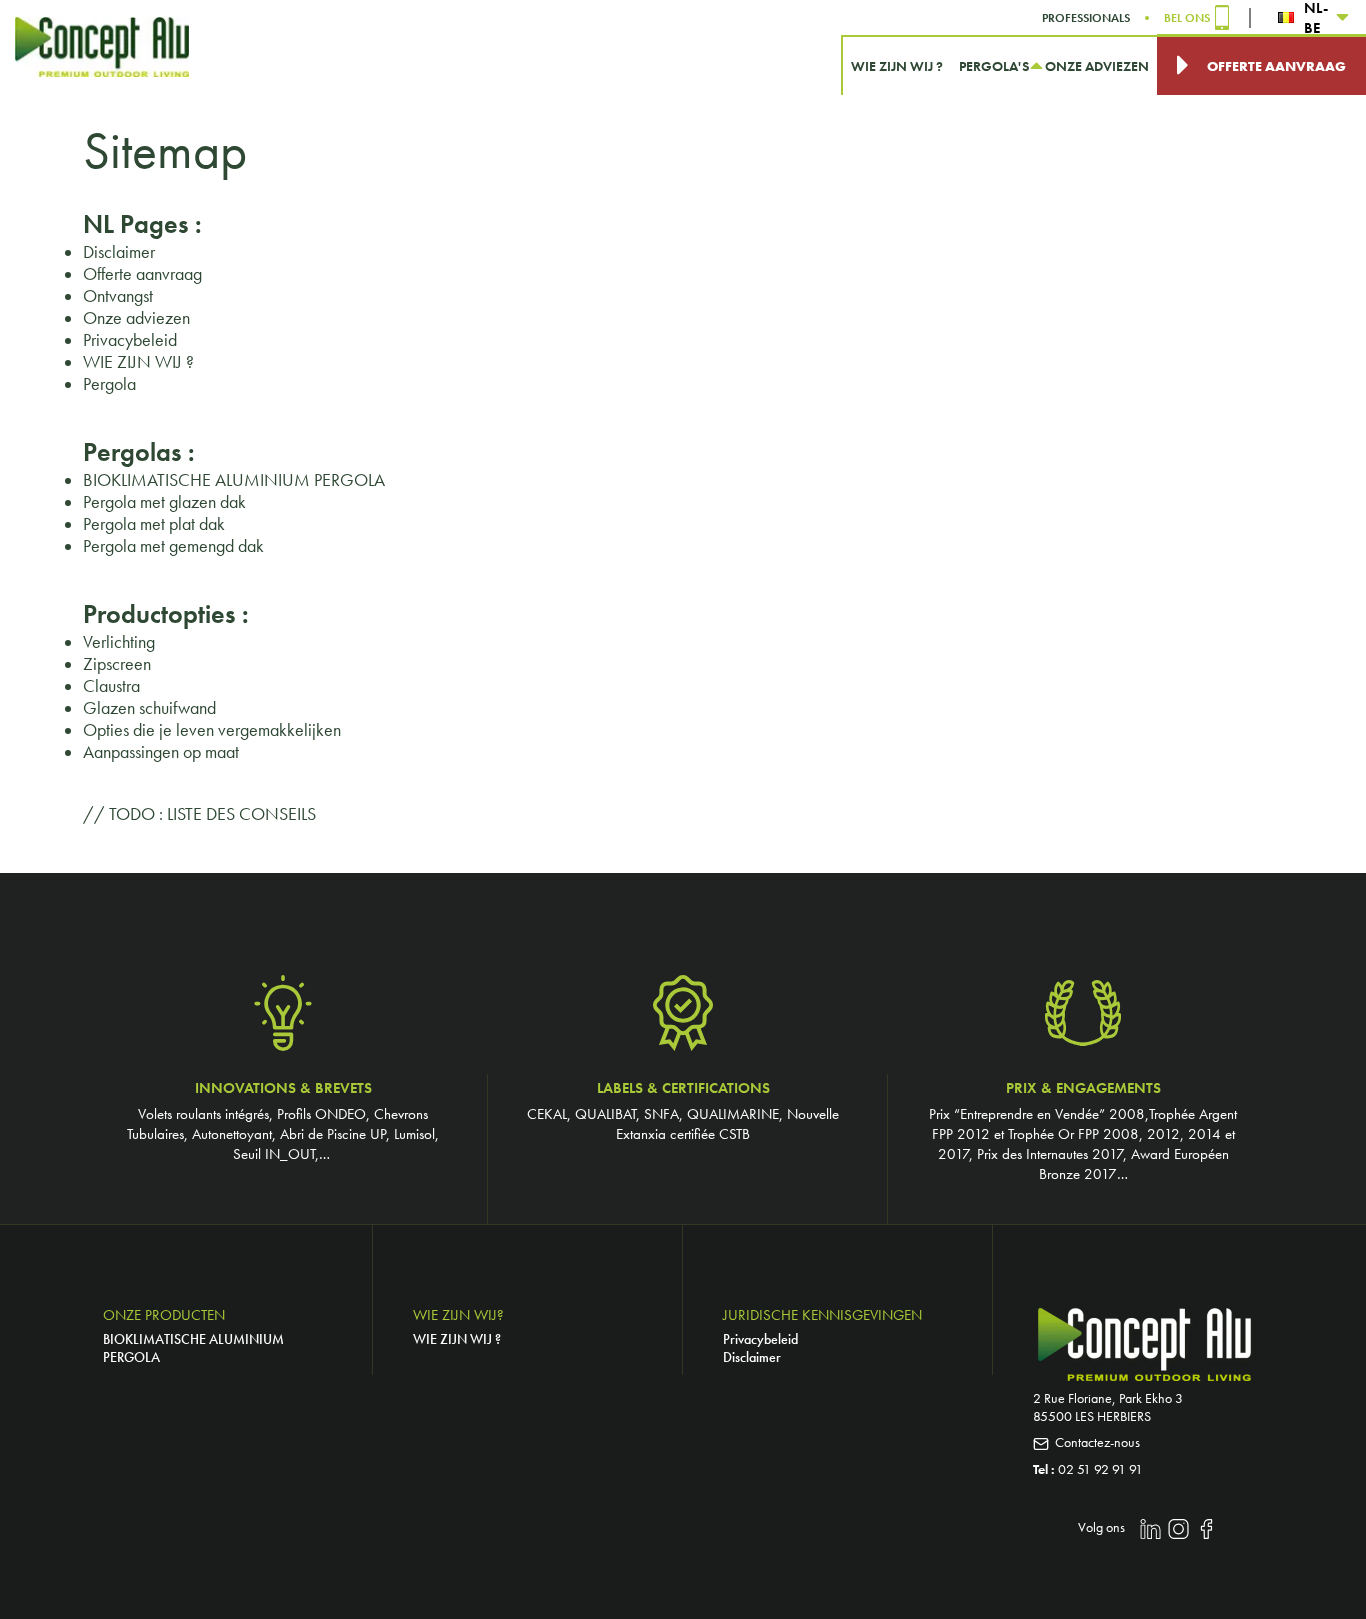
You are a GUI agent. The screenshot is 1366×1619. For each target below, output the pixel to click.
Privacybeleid (130, 340)
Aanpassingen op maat (161, 752)
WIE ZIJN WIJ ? (138, 362)
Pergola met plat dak (154, 524)
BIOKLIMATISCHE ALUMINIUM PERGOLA (234, 480)
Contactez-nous (1097, 1442)
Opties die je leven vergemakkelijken (212, 730)
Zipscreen (117, 664)
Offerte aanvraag (142, 274)
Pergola (109, 384)
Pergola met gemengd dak (173, 546)
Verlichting (119, 642)
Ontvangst (118, 296)
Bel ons (1187, 18)
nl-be (1316, 17)
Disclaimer (119, 252)
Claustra (111, 686)
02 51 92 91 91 (1100, 1469)
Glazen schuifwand (149, 708)
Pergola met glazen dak (164, 502)
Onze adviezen (136, 318)
